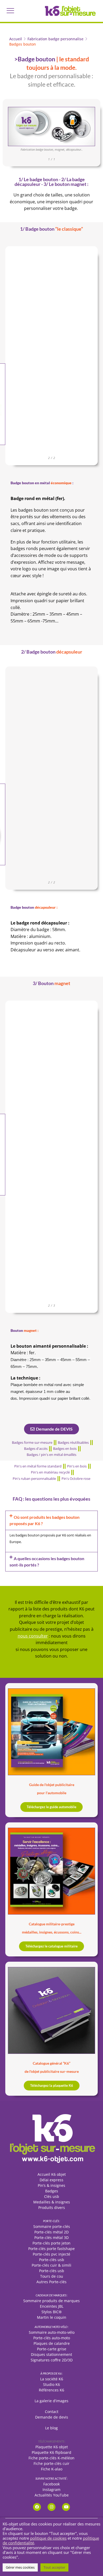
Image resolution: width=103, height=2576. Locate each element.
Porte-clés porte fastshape (51, 2249)
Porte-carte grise (52, 2349)
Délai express (51, 2180)
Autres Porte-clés (51, 2282)
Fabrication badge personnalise (55, 39)
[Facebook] (37, 2507)
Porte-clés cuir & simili (51, 2265)
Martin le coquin (52, 2317)
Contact (52, 2412)
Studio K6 (51, 2384)
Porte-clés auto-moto (52, 2338)
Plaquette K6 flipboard (51, 2452)
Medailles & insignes (52, 2202)
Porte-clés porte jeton (51, 2243)
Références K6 (51, 2390)
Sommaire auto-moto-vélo (52, 2332)
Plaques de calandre (52, 2343)
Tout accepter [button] (54, 2567)
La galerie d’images (51, 2401)
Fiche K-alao (52, 2469)
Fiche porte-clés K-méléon (51, 2458)
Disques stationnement (51, 2354)
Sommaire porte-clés (52, 2226)
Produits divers (52, 2207)
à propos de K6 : (51, 2373)
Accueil (16, 39)
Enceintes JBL (52, 2306)
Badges (52, 2191)
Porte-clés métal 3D (51, 2238)
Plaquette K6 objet (52, 2447)
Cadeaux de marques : (51, 2295)
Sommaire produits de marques (51, 2301)
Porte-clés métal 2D (51, 2232)
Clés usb (52, 2196)
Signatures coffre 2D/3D (52, 2360)
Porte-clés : (51, 2221)
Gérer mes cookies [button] (20, 2567)
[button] (10, 11)
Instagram (51, 2490)
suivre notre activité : (51, 2478)
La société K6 (52, 2379)
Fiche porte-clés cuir (51, 2463)
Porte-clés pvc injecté (51, 2254)
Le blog (51, 2428)
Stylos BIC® (52, 2312)
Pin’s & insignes (51, 2185)
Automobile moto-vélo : (51, 2327)
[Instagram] (51, 2507)
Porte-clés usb (52, 2260)
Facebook (51, 2484)
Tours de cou (52, 2276)
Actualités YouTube (52, 2495)
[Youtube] (66, 2507)
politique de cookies (48, 2538)
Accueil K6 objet (52, 2174)
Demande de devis (52, 2417)
